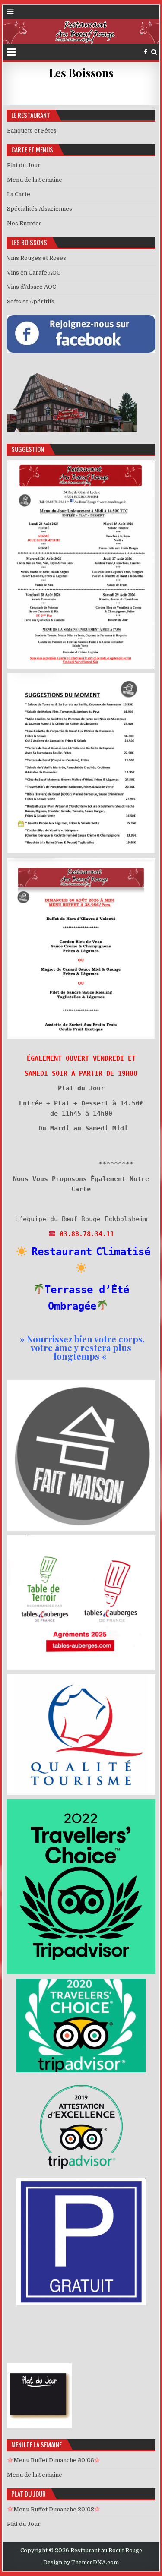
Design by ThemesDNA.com (81, 2563)
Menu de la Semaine (35, 180)
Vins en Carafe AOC (34, 273)
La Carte (19, 194)
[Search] (154, 52)
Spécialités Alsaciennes (40, 209)
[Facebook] (146, 52)
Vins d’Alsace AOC (32, 287)
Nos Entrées (24, 223)
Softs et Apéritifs (31, 301)
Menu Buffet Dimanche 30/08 (54, 2460)
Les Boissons (81, 73)
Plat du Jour (24, 165)
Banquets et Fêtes (32, 131)
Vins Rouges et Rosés (37, 258)
